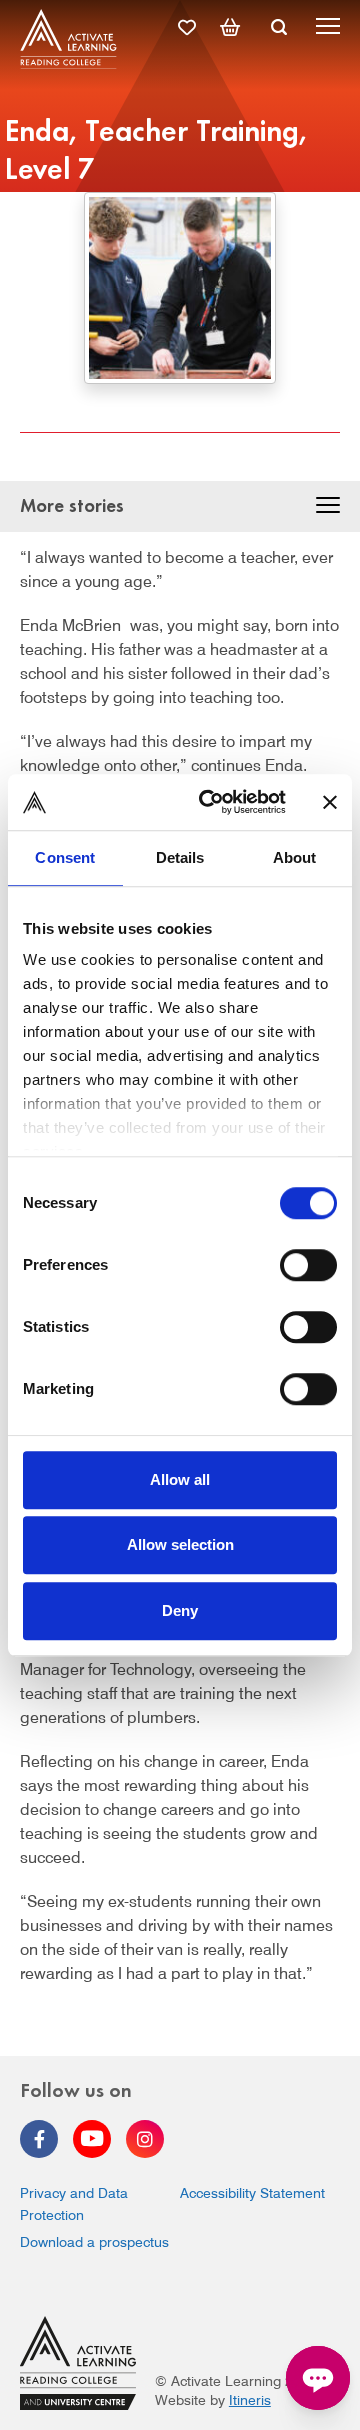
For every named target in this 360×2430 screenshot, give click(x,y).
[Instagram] (145, 2139)
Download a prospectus (94, 2242)
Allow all (180, 1479)
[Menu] (328, 29)
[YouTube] (92, 2139)
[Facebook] (39, 2139)
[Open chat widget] (318, 2378)
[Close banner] (330, 802)
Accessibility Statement (252, 2193)
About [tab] (295, 857)
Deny (180, 1610)
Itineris (250, 2400)
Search (279, 27)
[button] (328, 508)
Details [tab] (180, 857)
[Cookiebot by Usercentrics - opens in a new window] (211, 802)
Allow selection (180, 1544)
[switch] (308, 1265)
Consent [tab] (65, 857)
